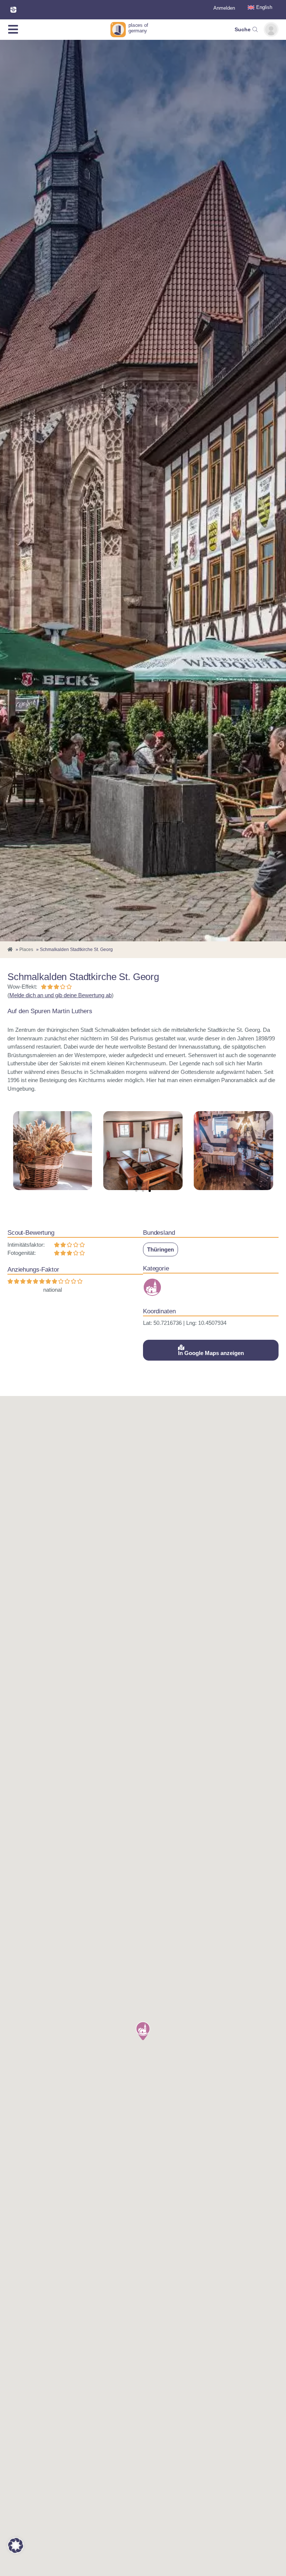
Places (26, 950)
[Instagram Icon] (13, 10)
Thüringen (161, 1249)
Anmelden (224, 8)
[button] (136, 1191)
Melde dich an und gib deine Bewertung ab (61, 995)
